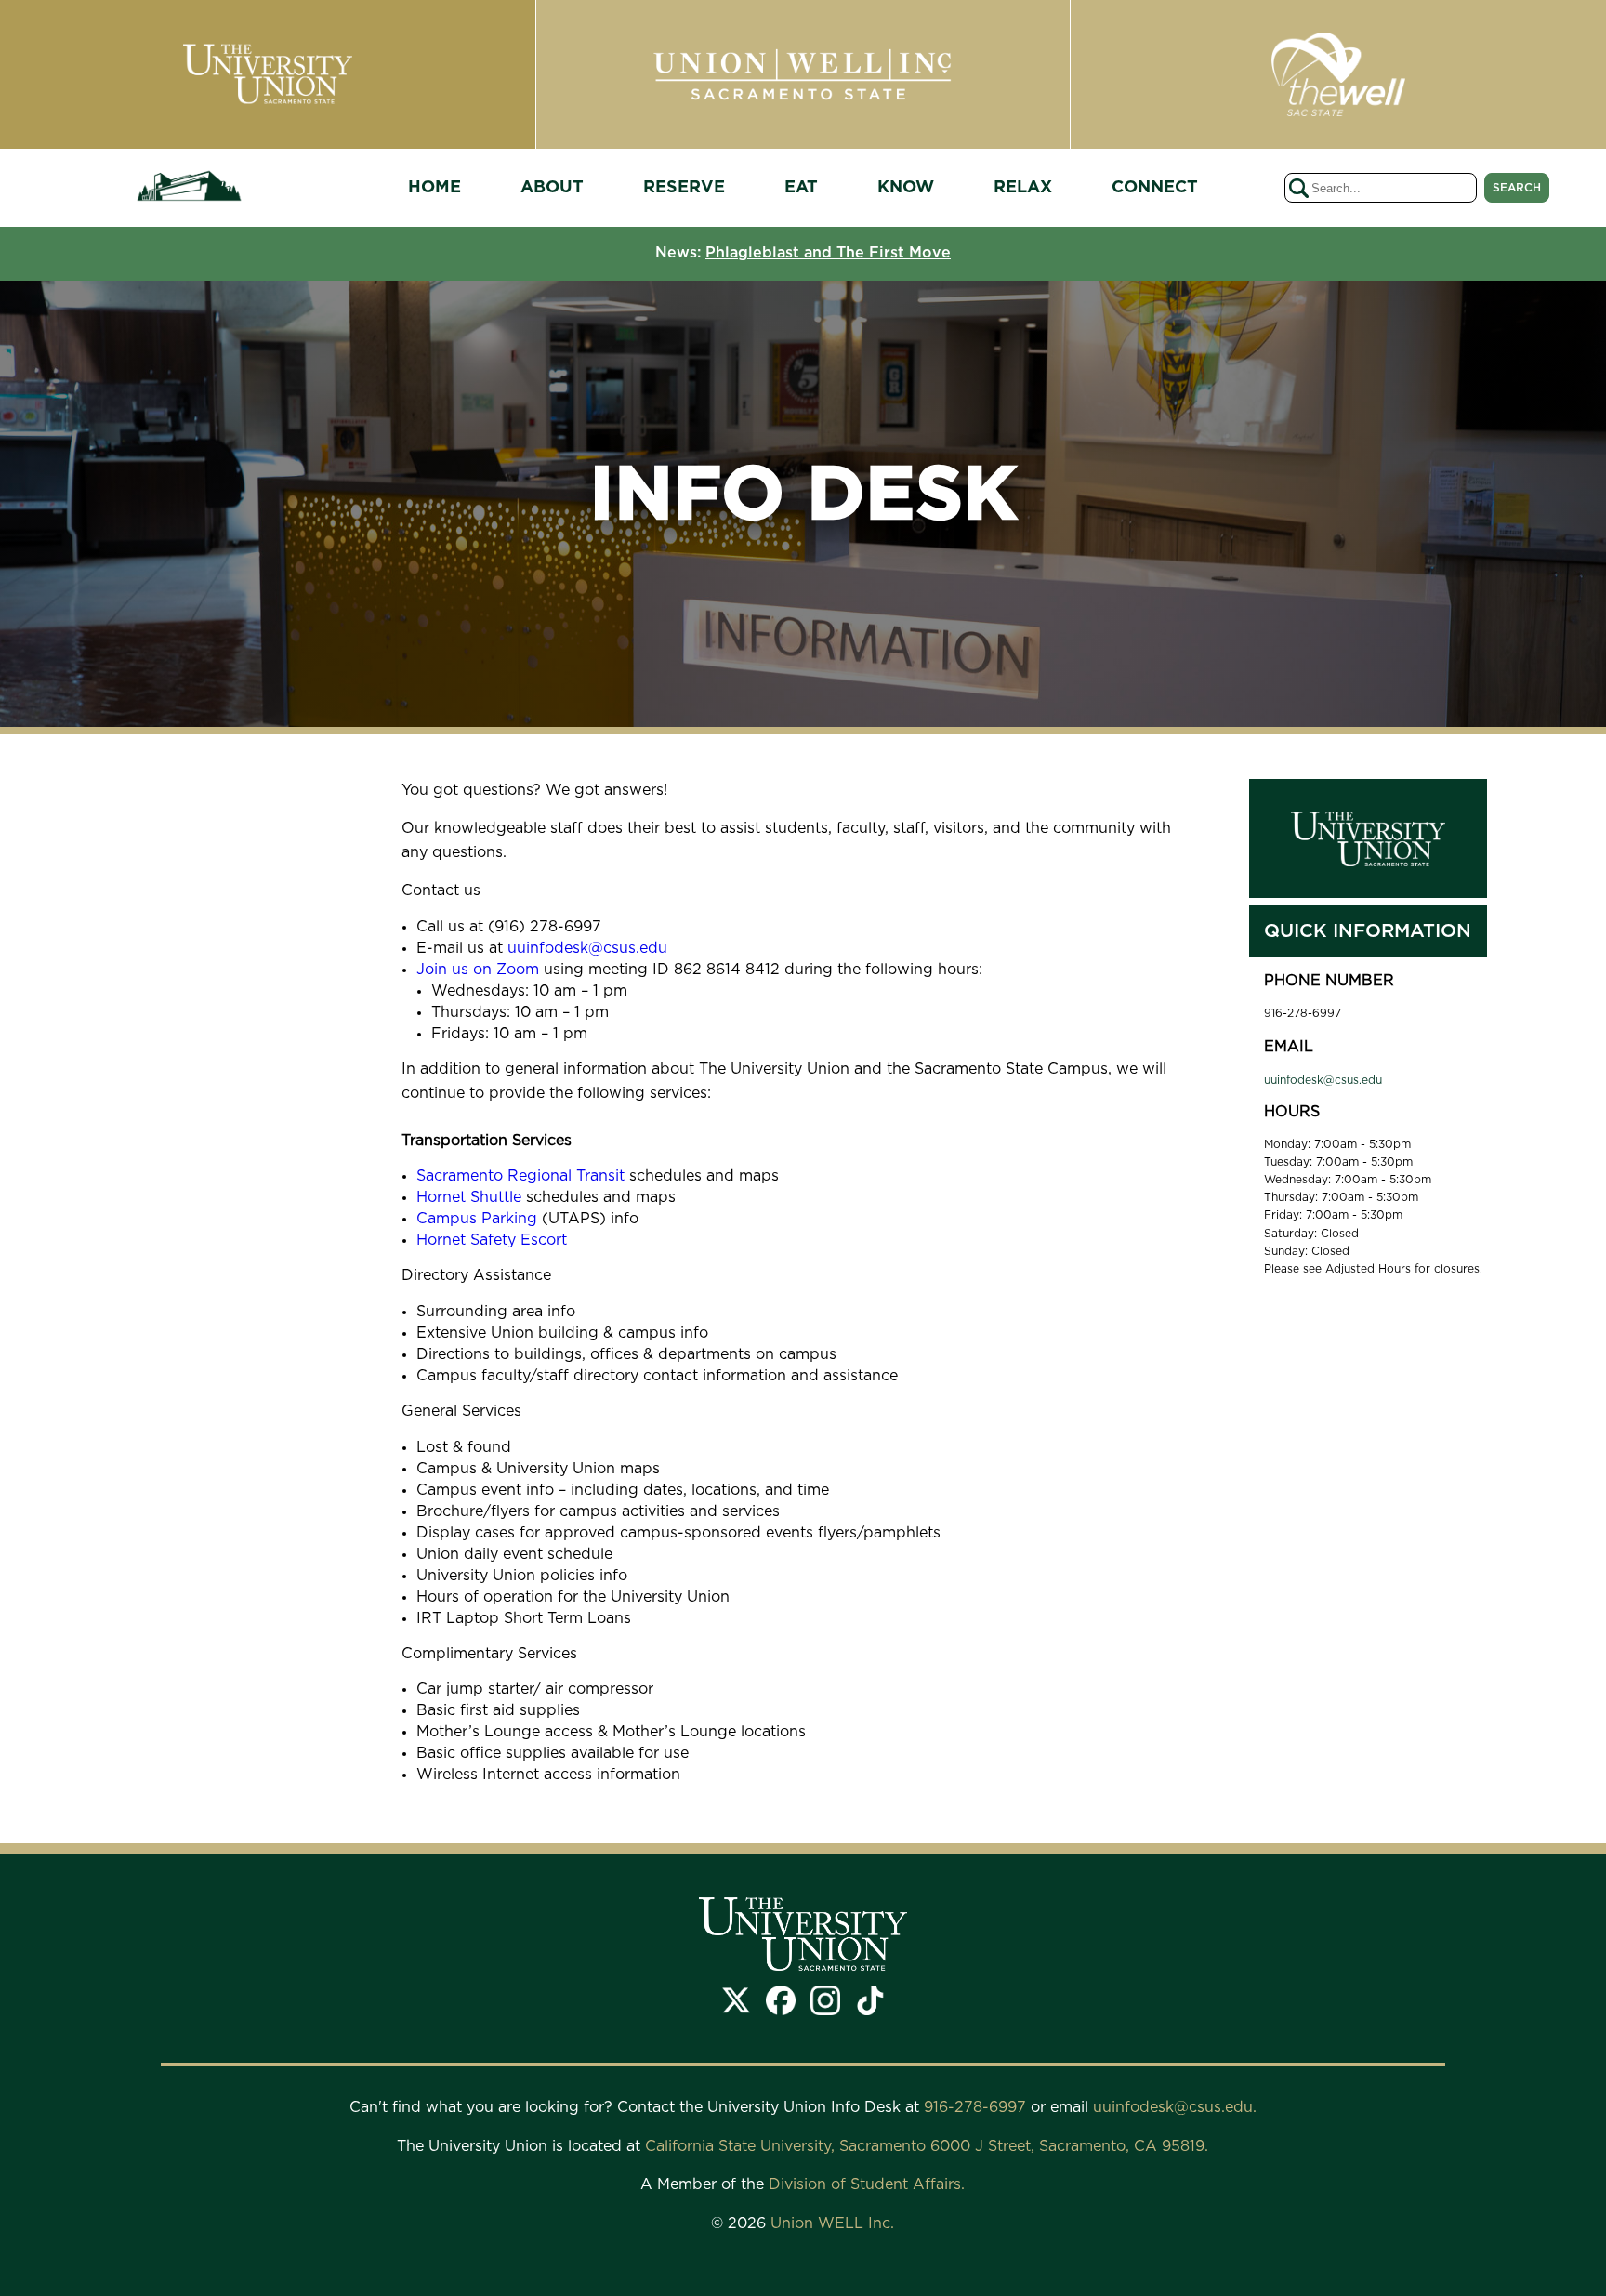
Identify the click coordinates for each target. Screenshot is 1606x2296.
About (552, 188)
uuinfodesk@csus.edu (587, 948)
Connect (1155, 188)
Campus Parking (477, 1219)
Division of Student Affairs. (867, 2184)
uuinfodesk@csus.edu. (1175, 2107)
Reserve (684, 188)
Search (1517, 188)
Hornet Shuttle (469, 1197)
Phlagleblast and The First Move (828, 253)
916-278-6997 (977, 2107)
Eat (801, 188)
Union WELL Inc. (832, 2223)
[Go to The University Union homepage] (189, 188)
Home (434, 188)
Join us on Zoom (478, 970)
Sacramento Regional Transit (520, 1176)
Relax (1023, 188)
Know (906, 188)
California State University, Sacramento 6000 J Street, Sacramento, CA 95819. (927, 2146)
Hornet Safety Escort (492, 1240)
